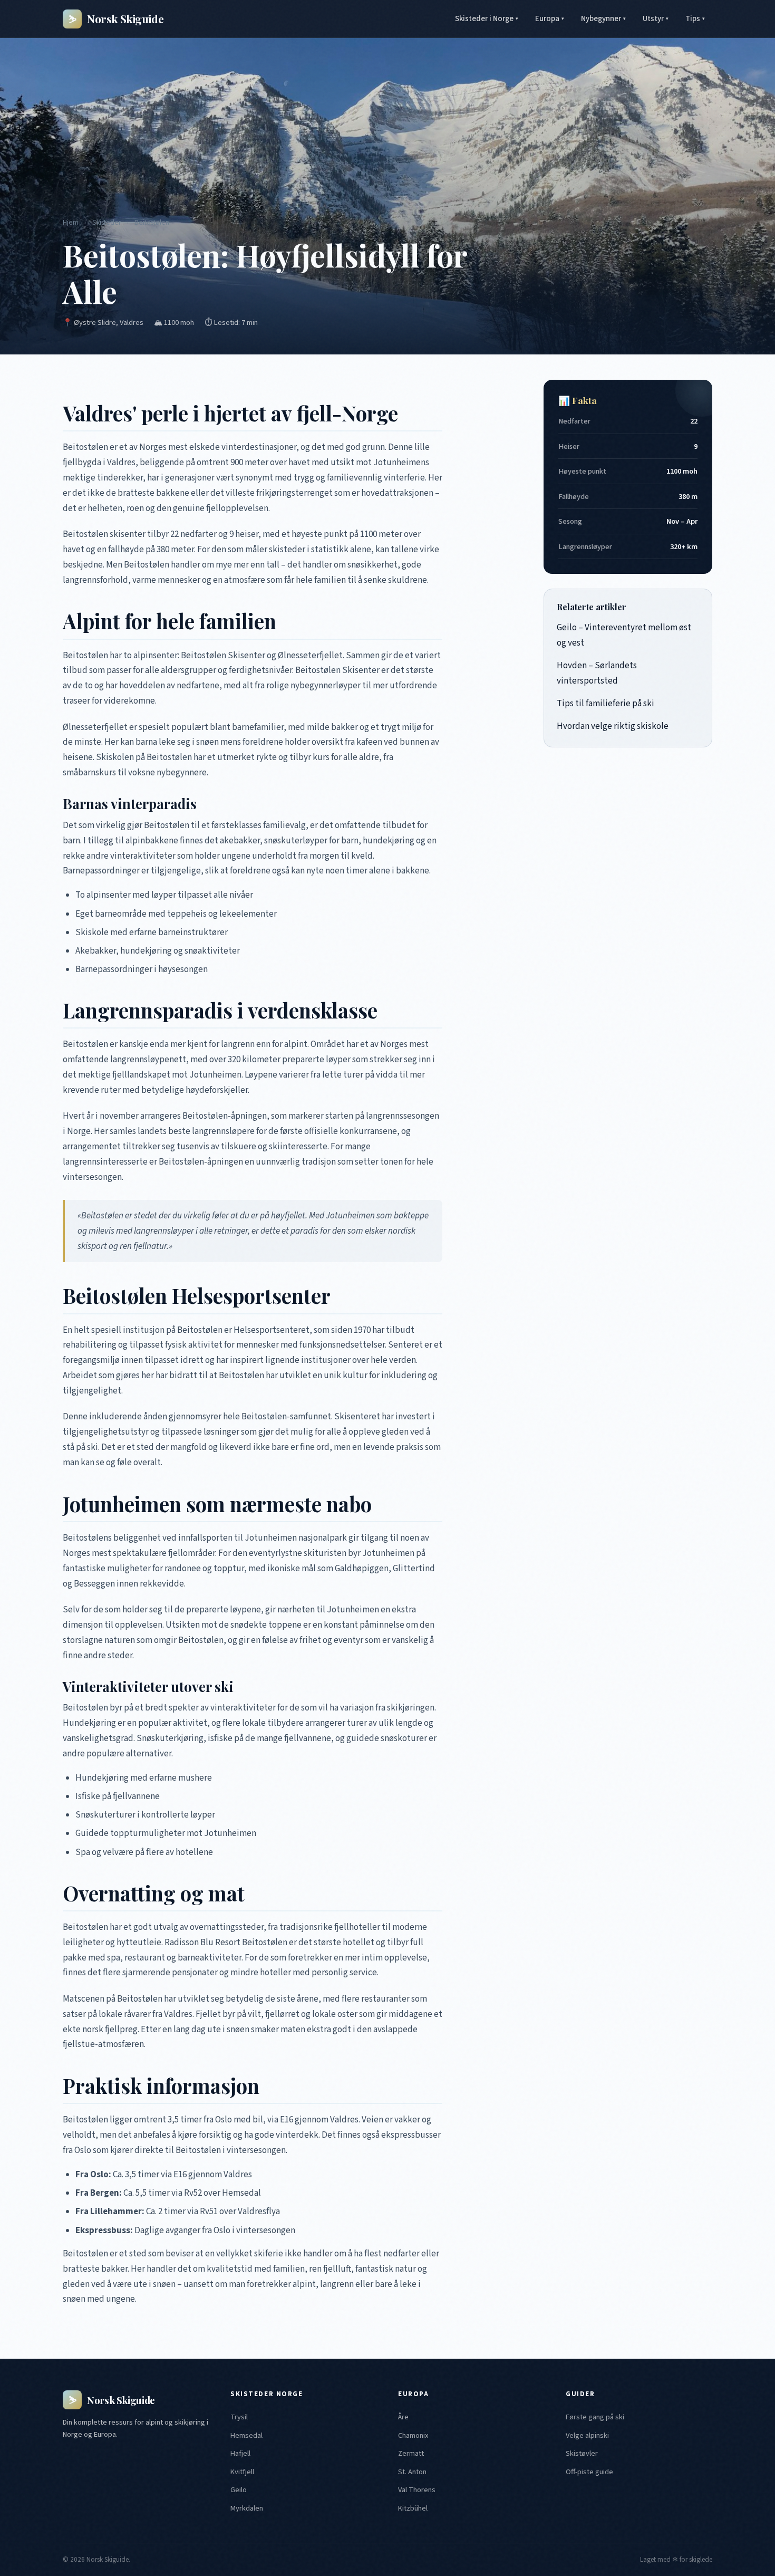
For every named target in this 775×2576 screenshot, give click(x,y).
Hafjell (240, 2453)
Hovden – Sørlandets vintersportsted (597, 673)
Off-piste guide (589, 2472)
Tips (695, 19)
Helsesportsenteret (272, 1330)
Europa (550, 19)
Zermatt (411, 2453)
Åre (403, 2417)
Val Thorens (417, 2490)
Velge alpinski (587, 2435)
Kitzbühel (413, 2508)
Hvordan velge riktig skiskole (613, 726)
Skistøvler (582, 2453)
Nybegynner (603, 19)
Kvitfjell (242, 2472)
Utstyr (656, 19)
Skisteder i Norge (487, 19)
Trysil (239, 2417)
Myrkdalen (247, 2508)
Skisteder (106, 222)
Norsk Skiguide (116, 18)
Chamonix (413, 2435)
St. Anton (412, 2472)
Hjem (71, 222)
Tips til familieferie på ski (606, 704)
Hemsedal (246, 2435)
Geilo (239, 2490)
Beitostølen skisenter (104, 534)
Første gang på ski (595, 2417)
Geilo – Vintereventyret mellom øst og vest (624, 635)
